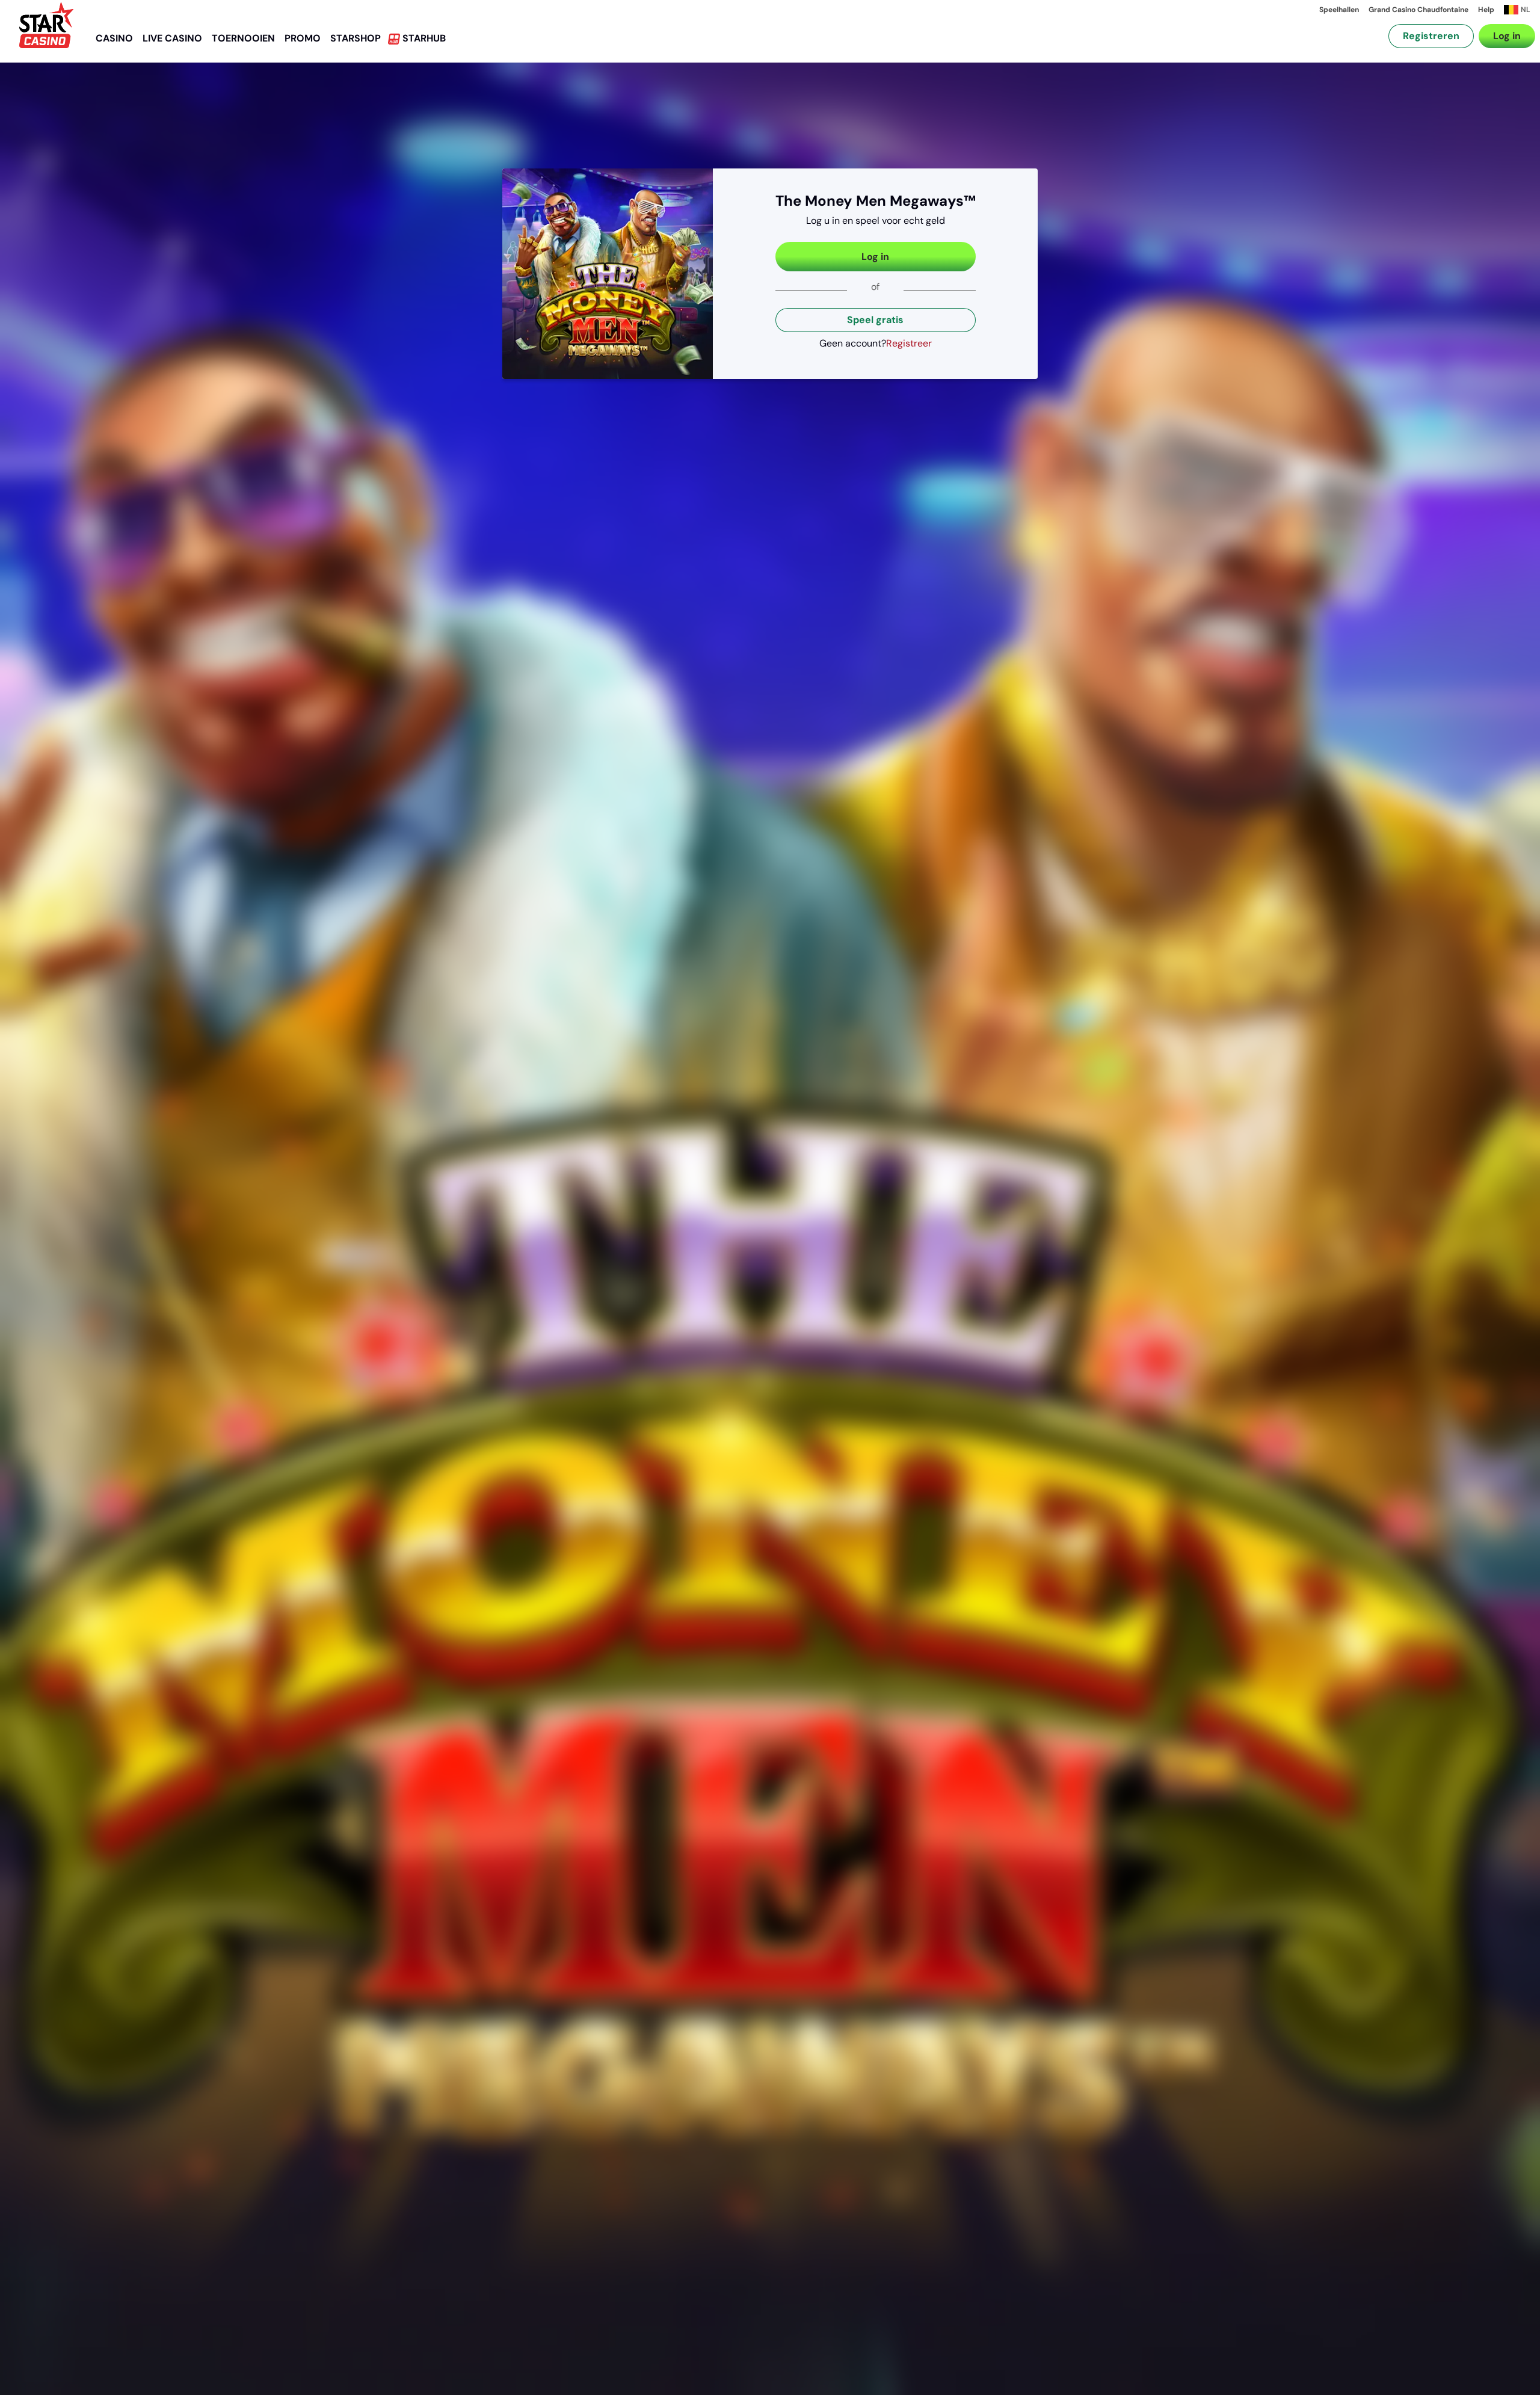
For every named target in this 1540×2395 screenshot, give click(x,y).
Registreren (1431, 36)
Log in (1507, 36)
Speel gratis (875, 320)
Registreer (909, 343)
